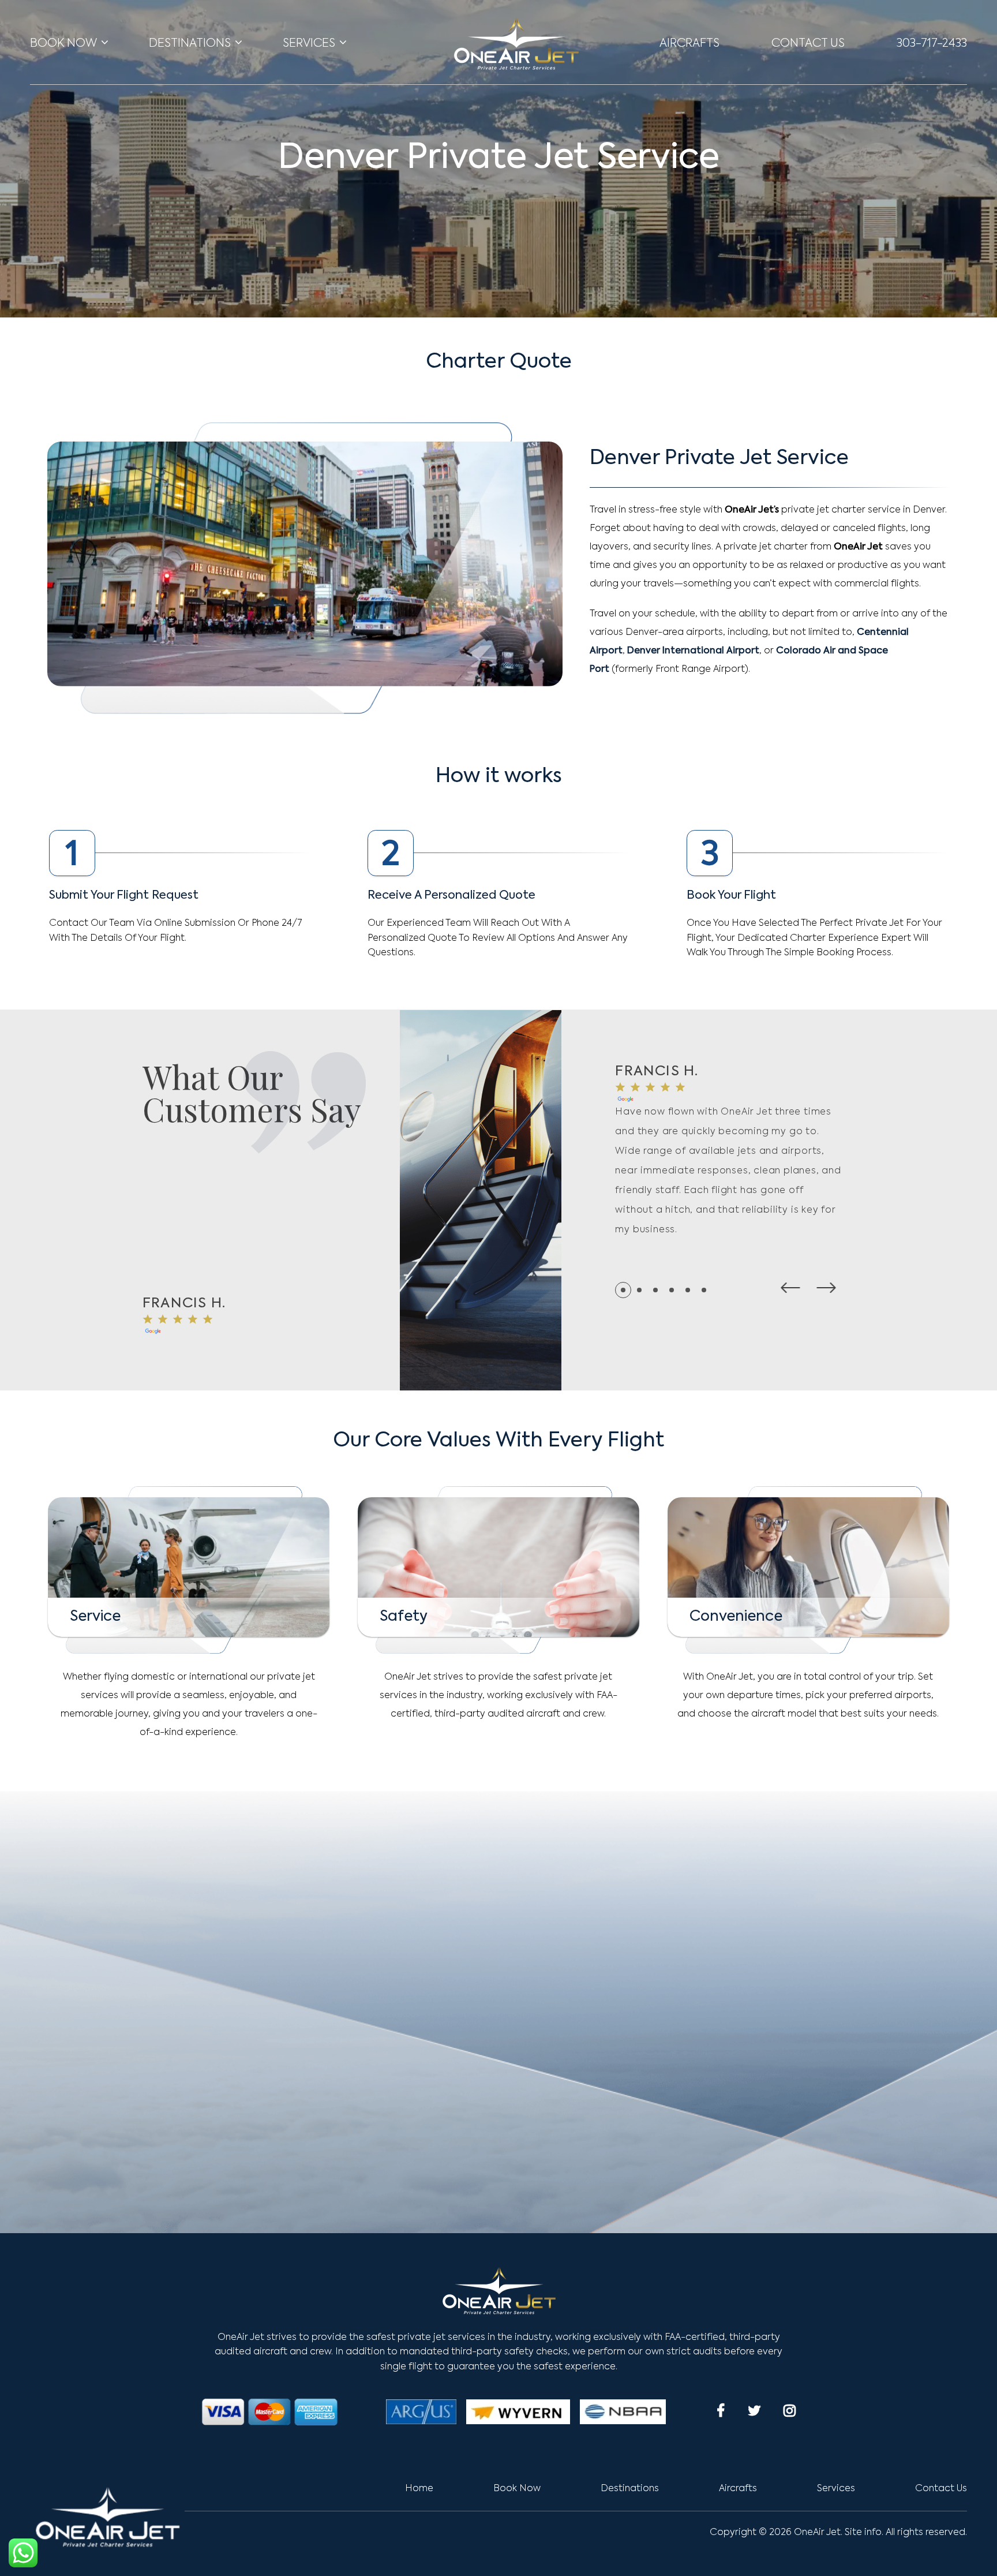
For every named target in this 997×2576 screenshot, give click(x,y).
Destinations (190, 44)
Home (419, 2489)
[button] (790, 1288)
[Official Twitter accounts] (754, 2410)
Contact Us (808, 44)
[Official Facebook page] (721, 2410)
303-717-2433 (932, 44)
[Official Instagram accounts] (790, 2410)
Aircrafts (689, 44)
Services (309, 44)
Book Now (63, 44)
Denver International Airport (693, 651)
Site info (863, 2533)
